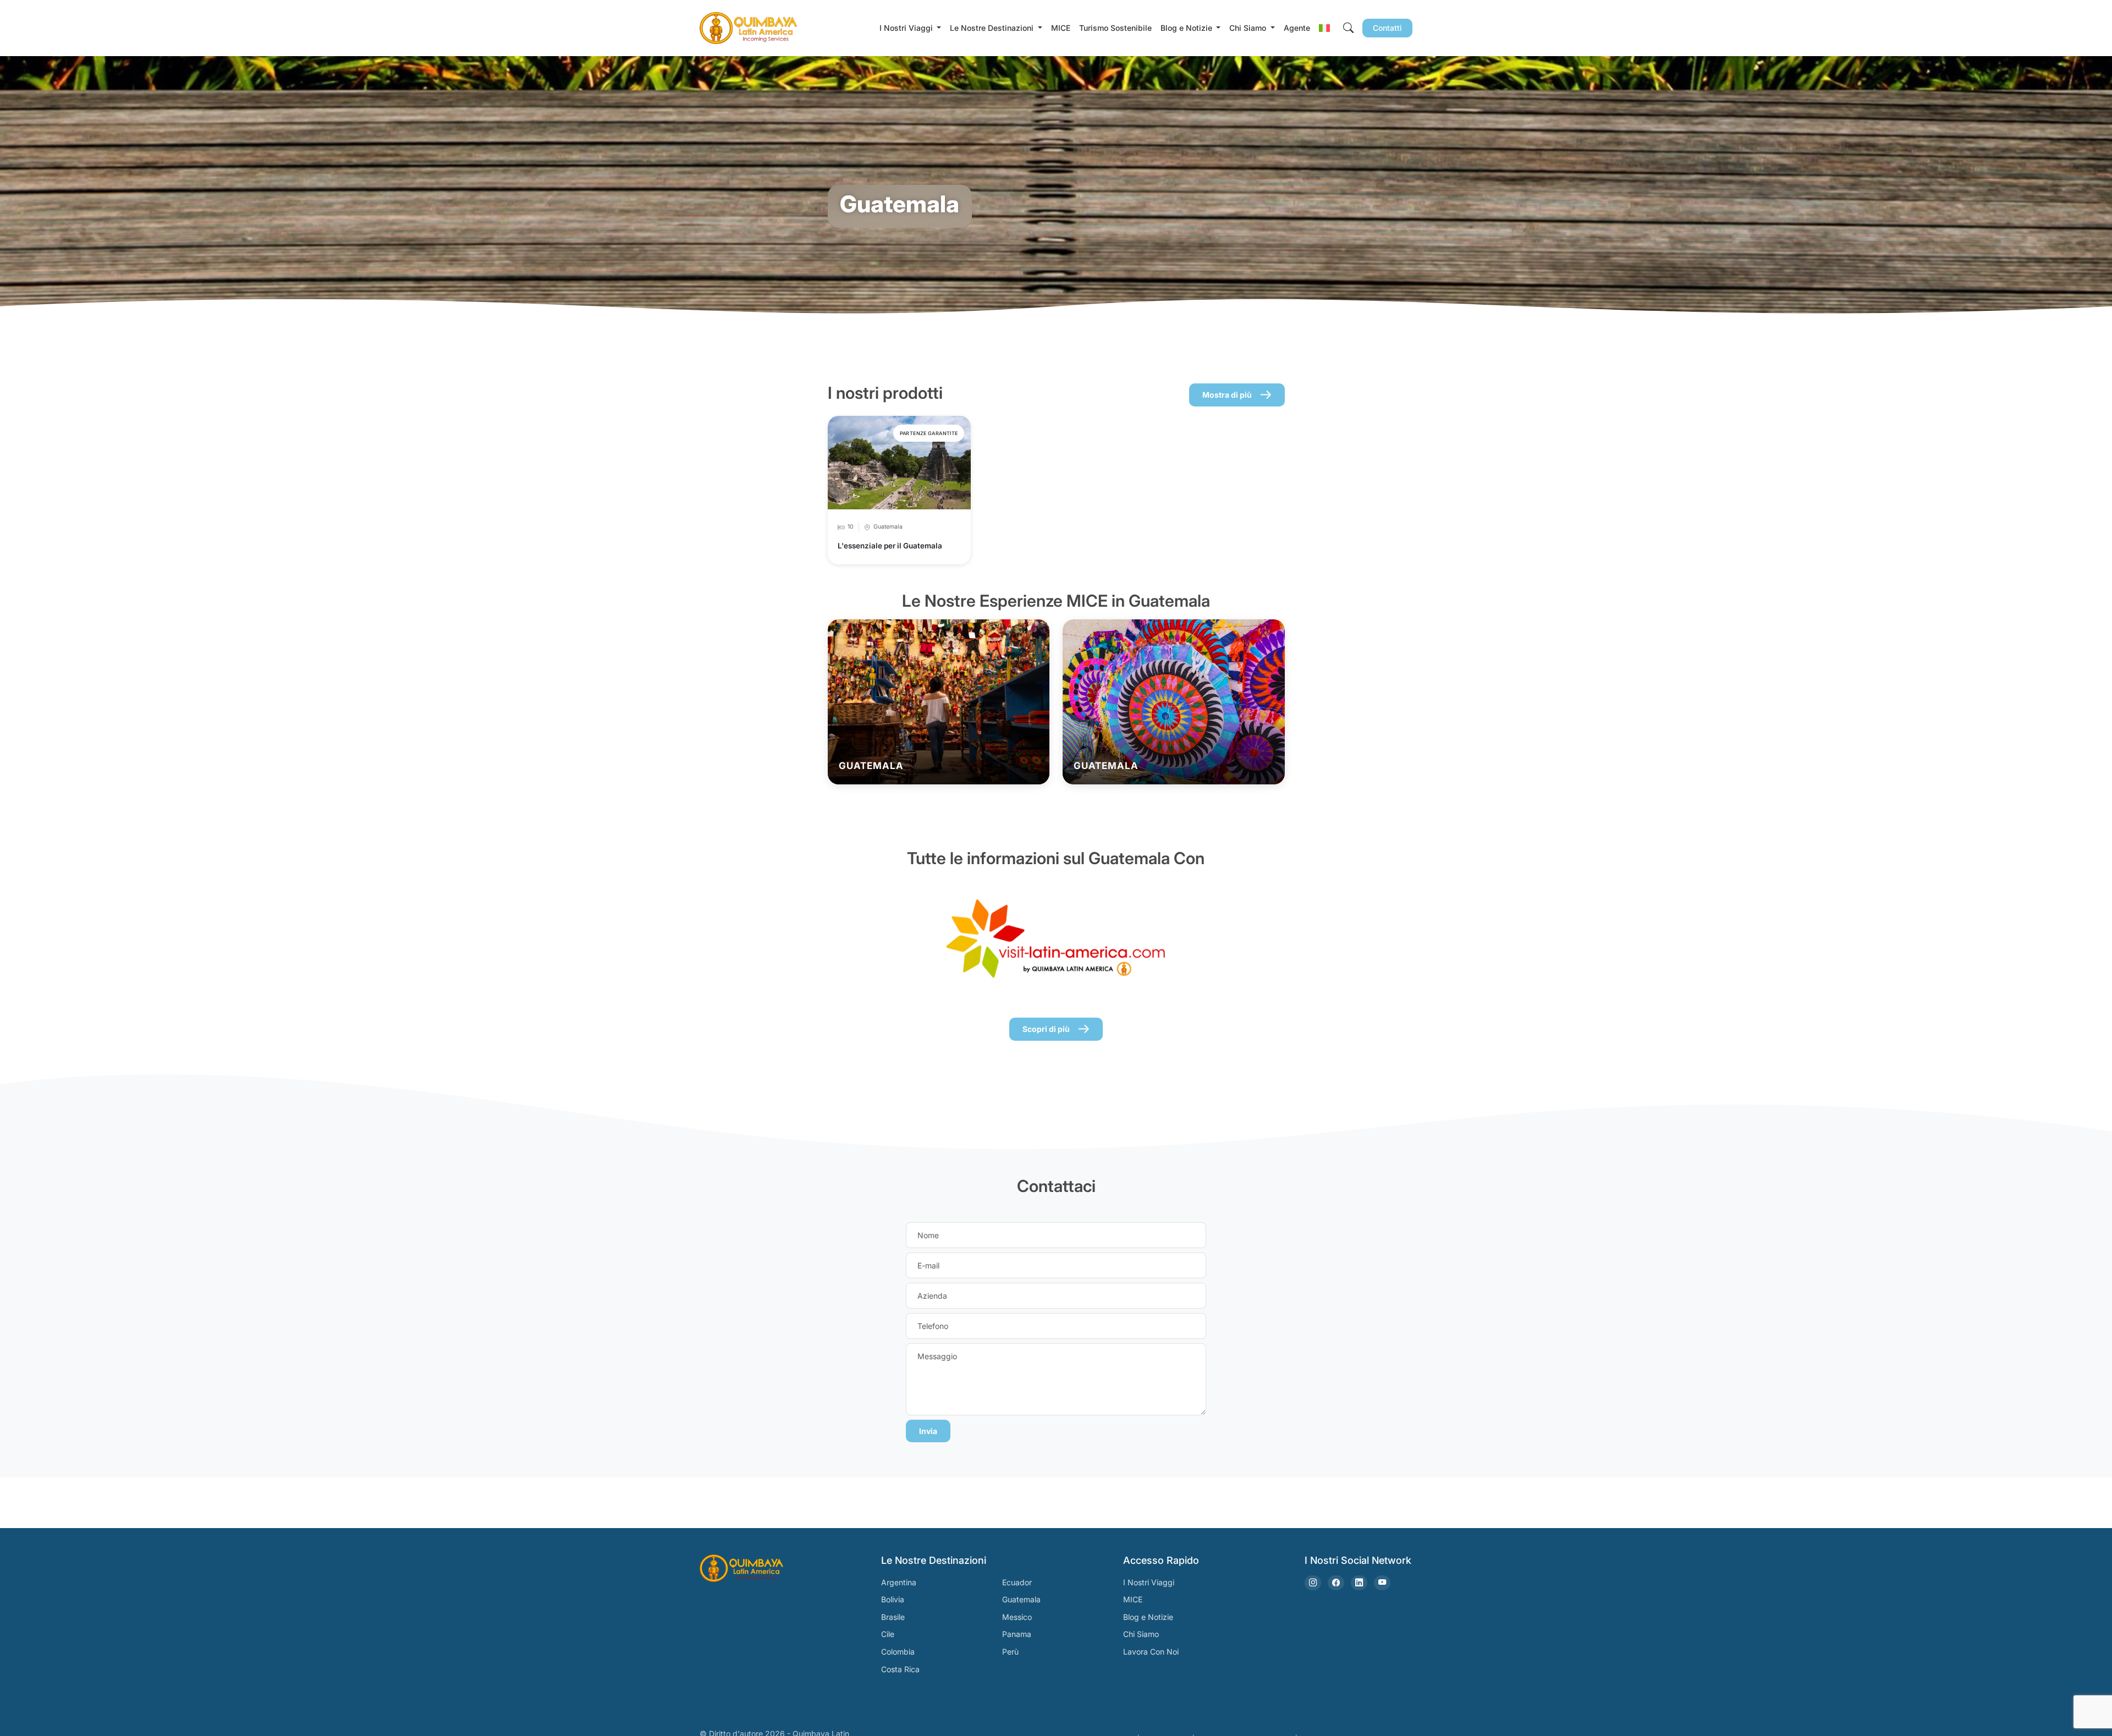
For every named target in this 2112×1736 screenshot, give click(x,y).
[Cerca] (1348, 28)
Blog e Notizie (1148, 1617)
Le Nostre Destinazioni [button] (993, 28)
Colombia (898, 1652)
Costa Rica (900, 1669)
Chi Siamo (1141, 1634)
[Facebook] (1336, 1583)
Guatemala (1021, 1599)
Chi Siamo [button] (1249, 28)
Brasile (893, 1617)
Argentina (899, 1582)
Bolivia (893, 1599)
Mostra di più (1227, 395)
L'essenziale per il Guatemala (890, 546)
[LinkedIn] (1359, 1583)
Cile (888, 1634)
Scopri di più (1046, 1029)
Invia (928, 1431)
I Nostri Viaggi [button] (907, 28)
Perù (1010, 1652)
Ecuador (1017, 1582)
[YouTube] (1382, 1583)
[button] (1324, 28)
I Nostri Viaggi (1149, 1582)
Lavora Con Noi (1151, 1652)
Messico (1017, 1617)
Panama (1017, 1634)
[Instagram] (1313, 1583)
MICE (1061, 28)
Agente (1297, 28)
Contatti (1387, 28)
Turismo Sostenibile (1115, 28)
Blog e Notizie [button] (1187, 28)
